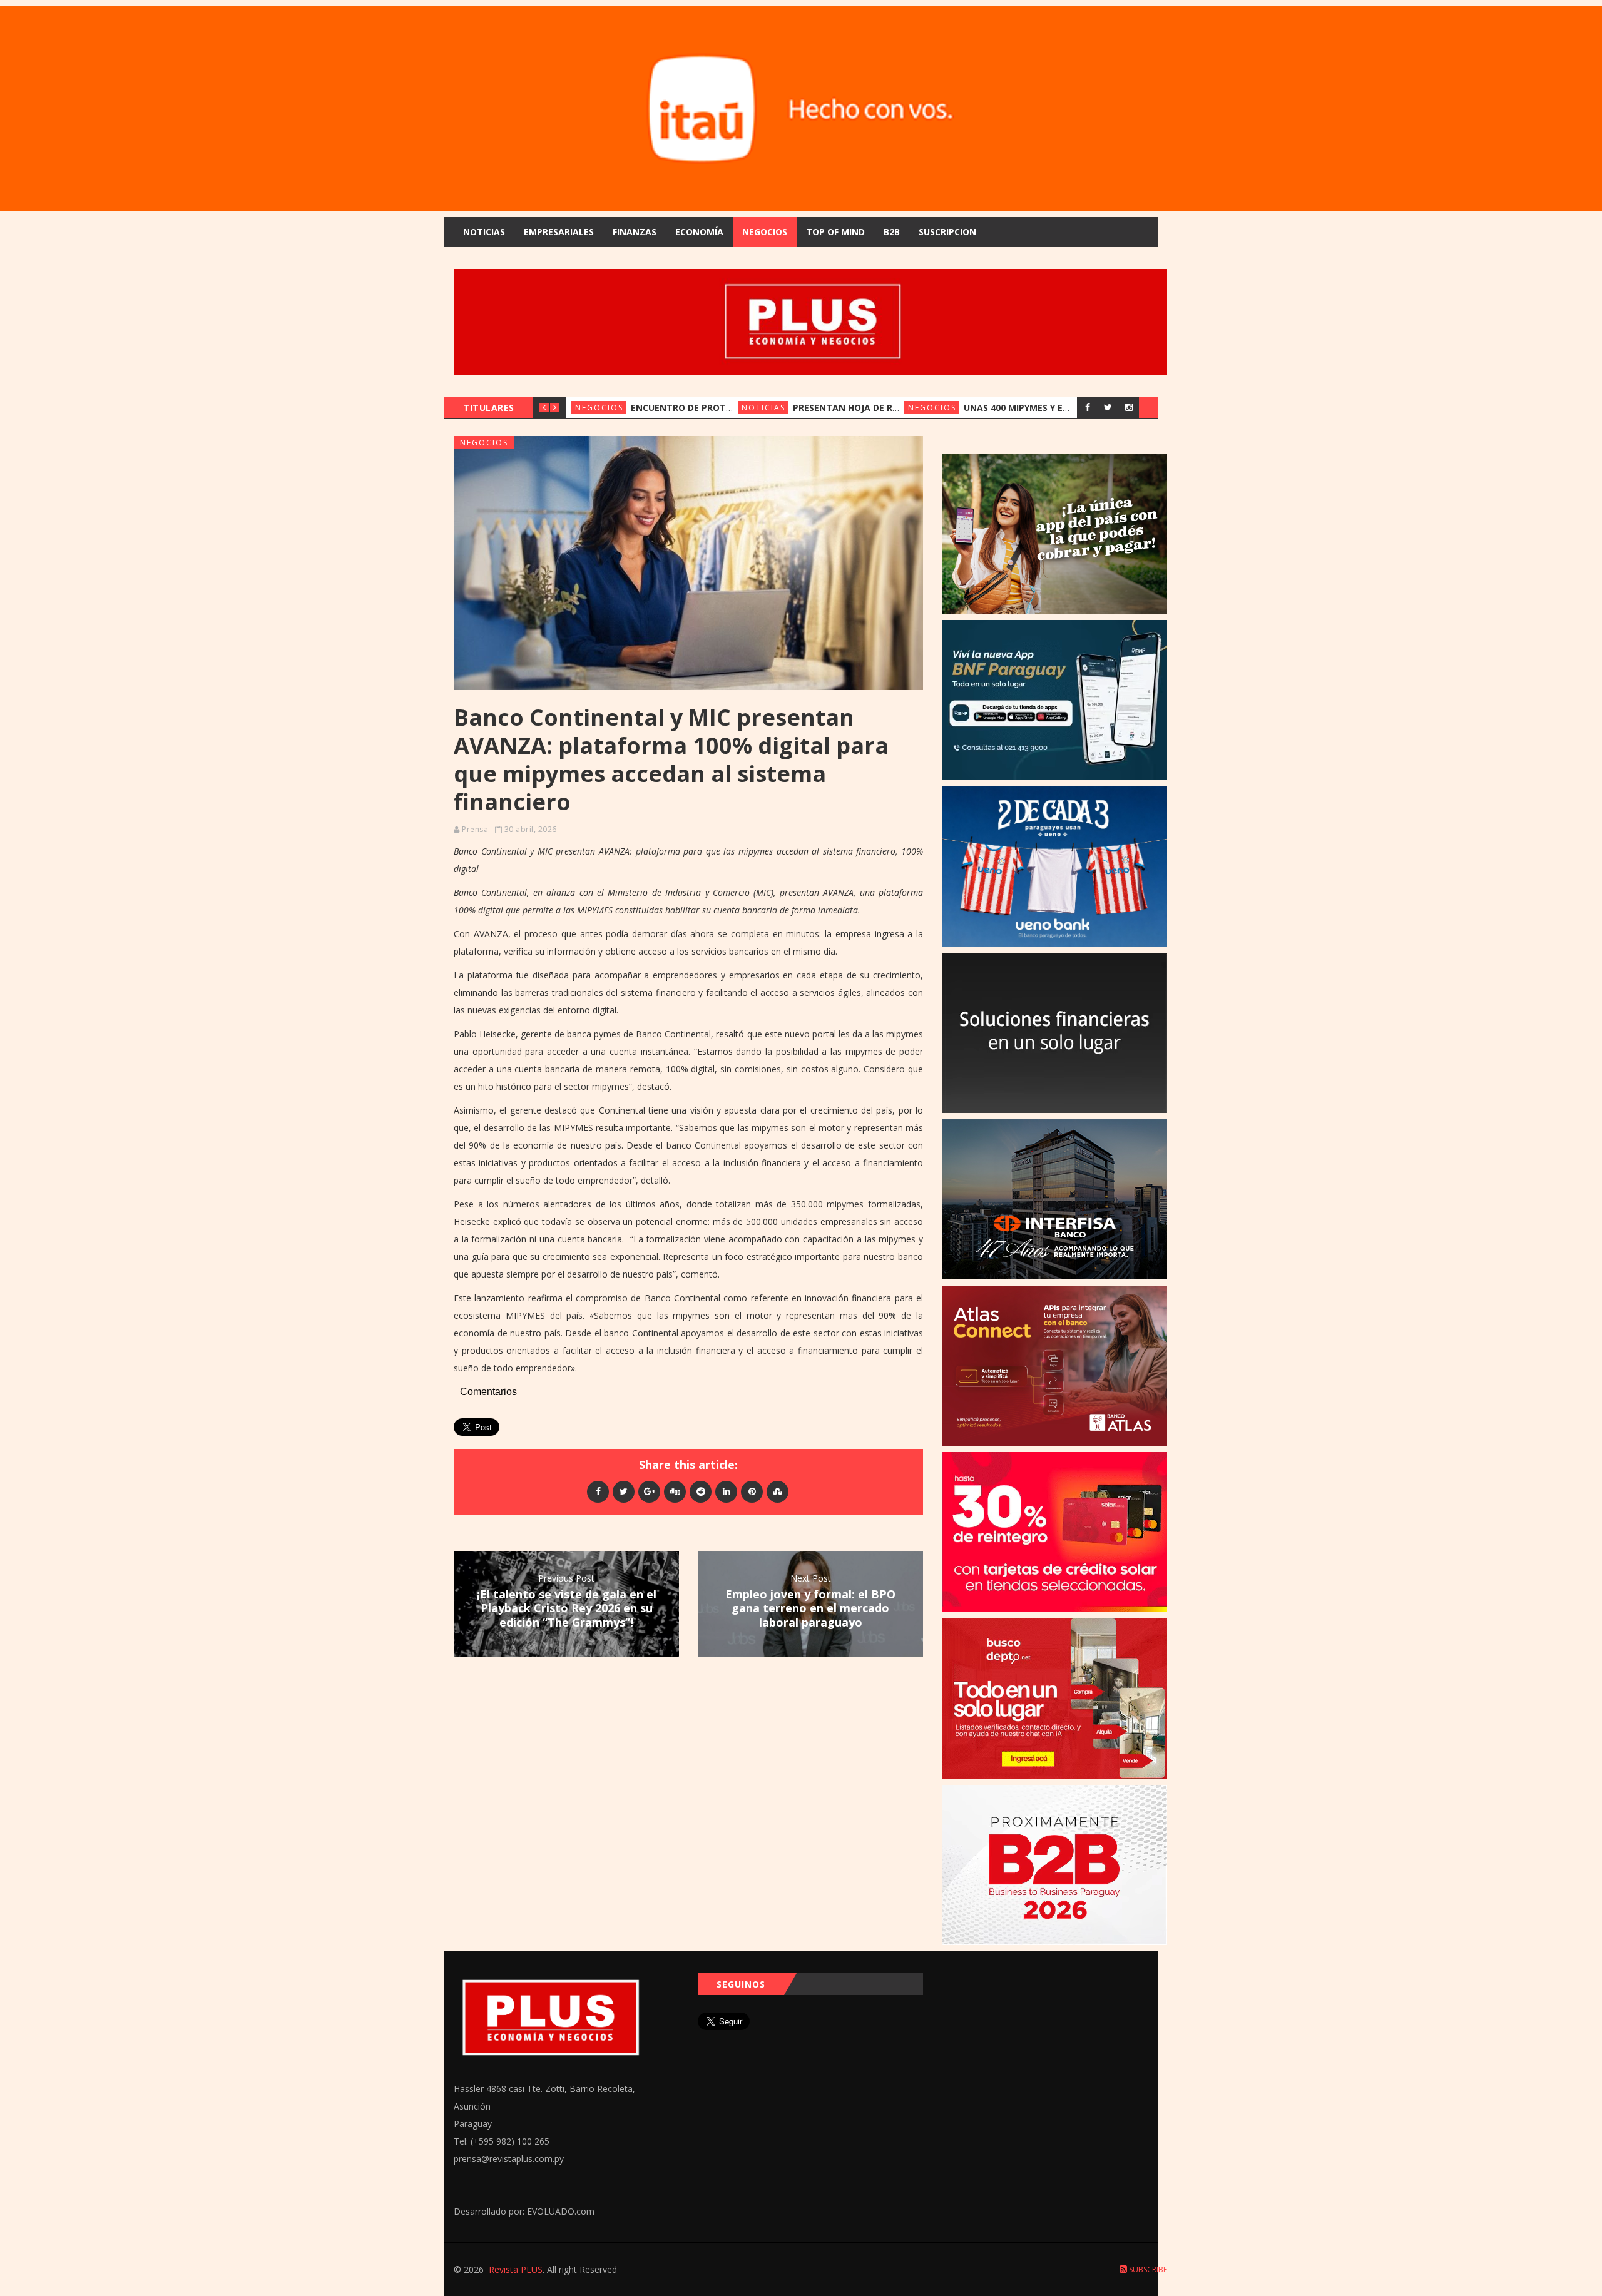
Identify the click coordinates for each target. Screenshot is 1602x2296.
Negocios (765, 232)
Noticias (484, 232)
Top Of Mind (835, 232)
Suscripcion (947, 232)
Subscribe (1147, 2269)
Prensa (475, 829)
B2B (892, 232)
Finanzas (635, 232)
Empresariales (559, 232)
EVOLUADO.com (561, 2211)
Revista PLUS (516, 2269)
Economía (699, 232)
